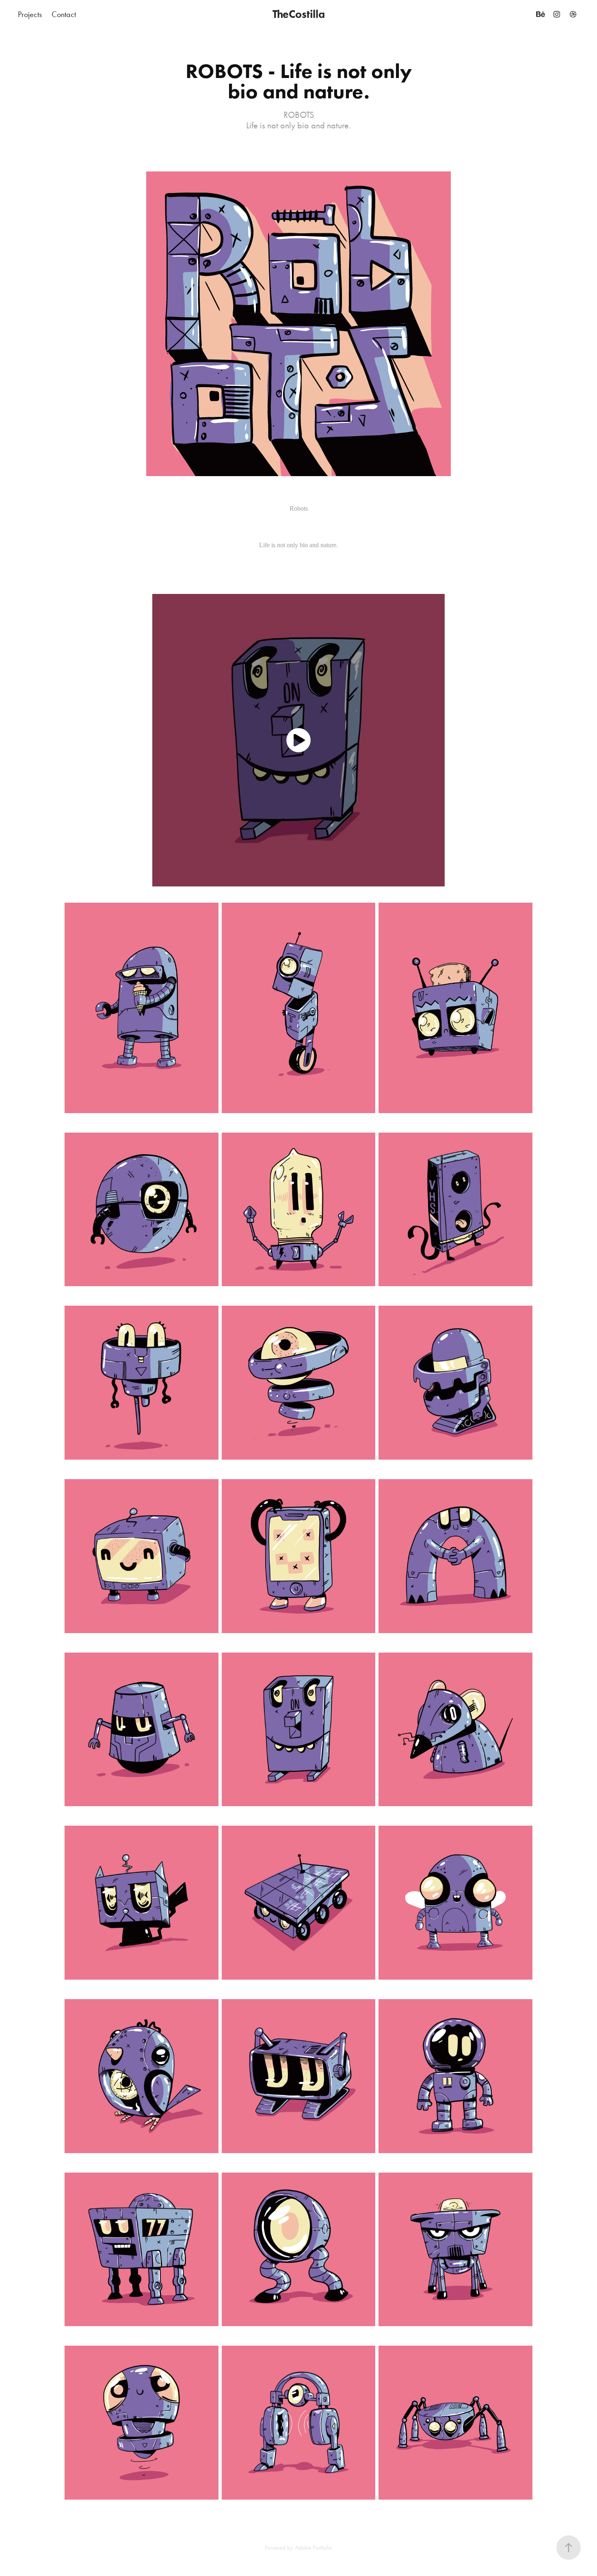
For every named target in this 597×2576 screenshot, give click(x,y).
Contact (64, 14)
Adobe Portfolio (314, 2548)
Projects (30, 14)
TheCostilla (299, 14)
